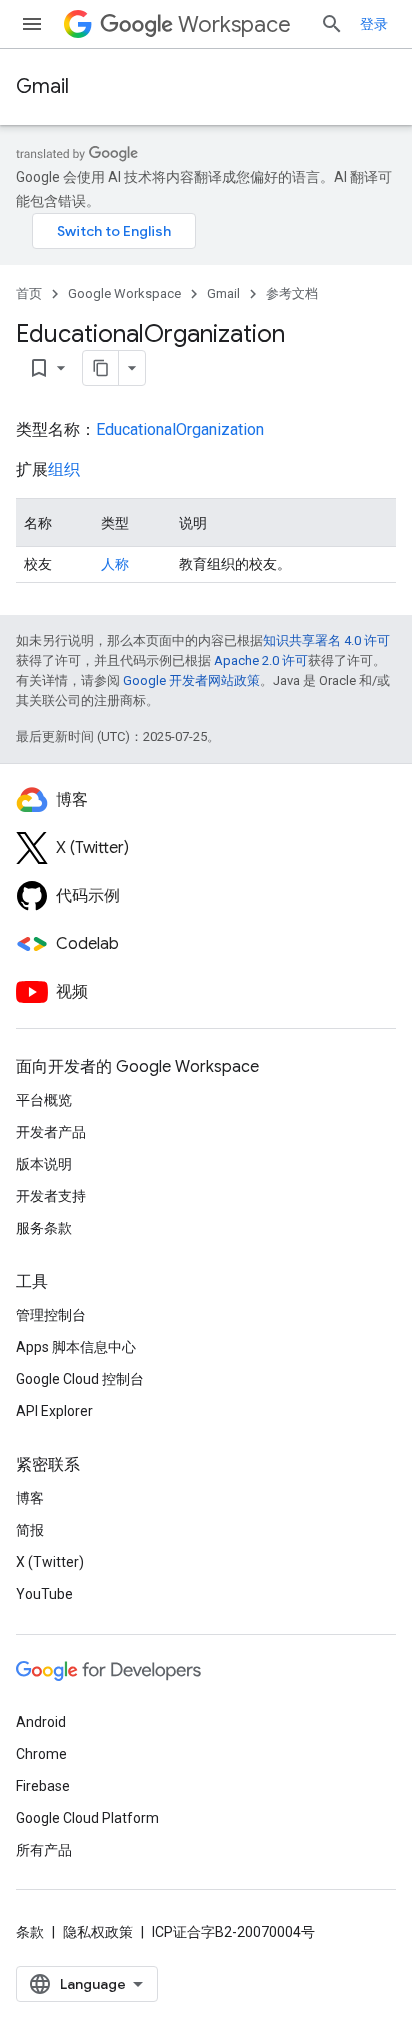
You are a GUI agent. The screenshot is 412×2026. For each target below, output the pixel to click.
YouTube (44, 1594)
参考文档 (292, 293)
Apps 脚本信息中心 (76, 1347)
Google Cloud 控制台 (80, 1379)
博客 (30, 1498)
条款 (30, 1932)
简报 (30, 1530)
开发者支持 (51, 1196)
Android (41, 1722)
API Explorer (54, 1411)
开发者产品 (51, 1132)
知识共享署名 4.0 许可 (326, 640)
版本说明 (44, 1164)
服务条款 (44, 1228)
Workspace (234, 24)
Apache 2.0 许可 (261, 660)
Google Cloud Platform (87, 1818)
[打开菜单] (32, 24)
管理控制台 (51, 1315)
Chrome (41, 1754)
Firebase (43, 1786)
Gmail (42, 86)
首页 (29, 293)
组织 (64, 469)
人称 (115, 564)
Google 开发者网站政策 (191, 680)
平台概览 (44, 1100)
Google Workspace (124, 293)
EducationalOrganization (180, 429)
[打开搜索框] (332, 24)
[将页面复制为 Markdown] (101, 368)
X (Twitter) (50, 1562)
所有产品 (44, 1850)
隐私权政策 (98, 1932)
